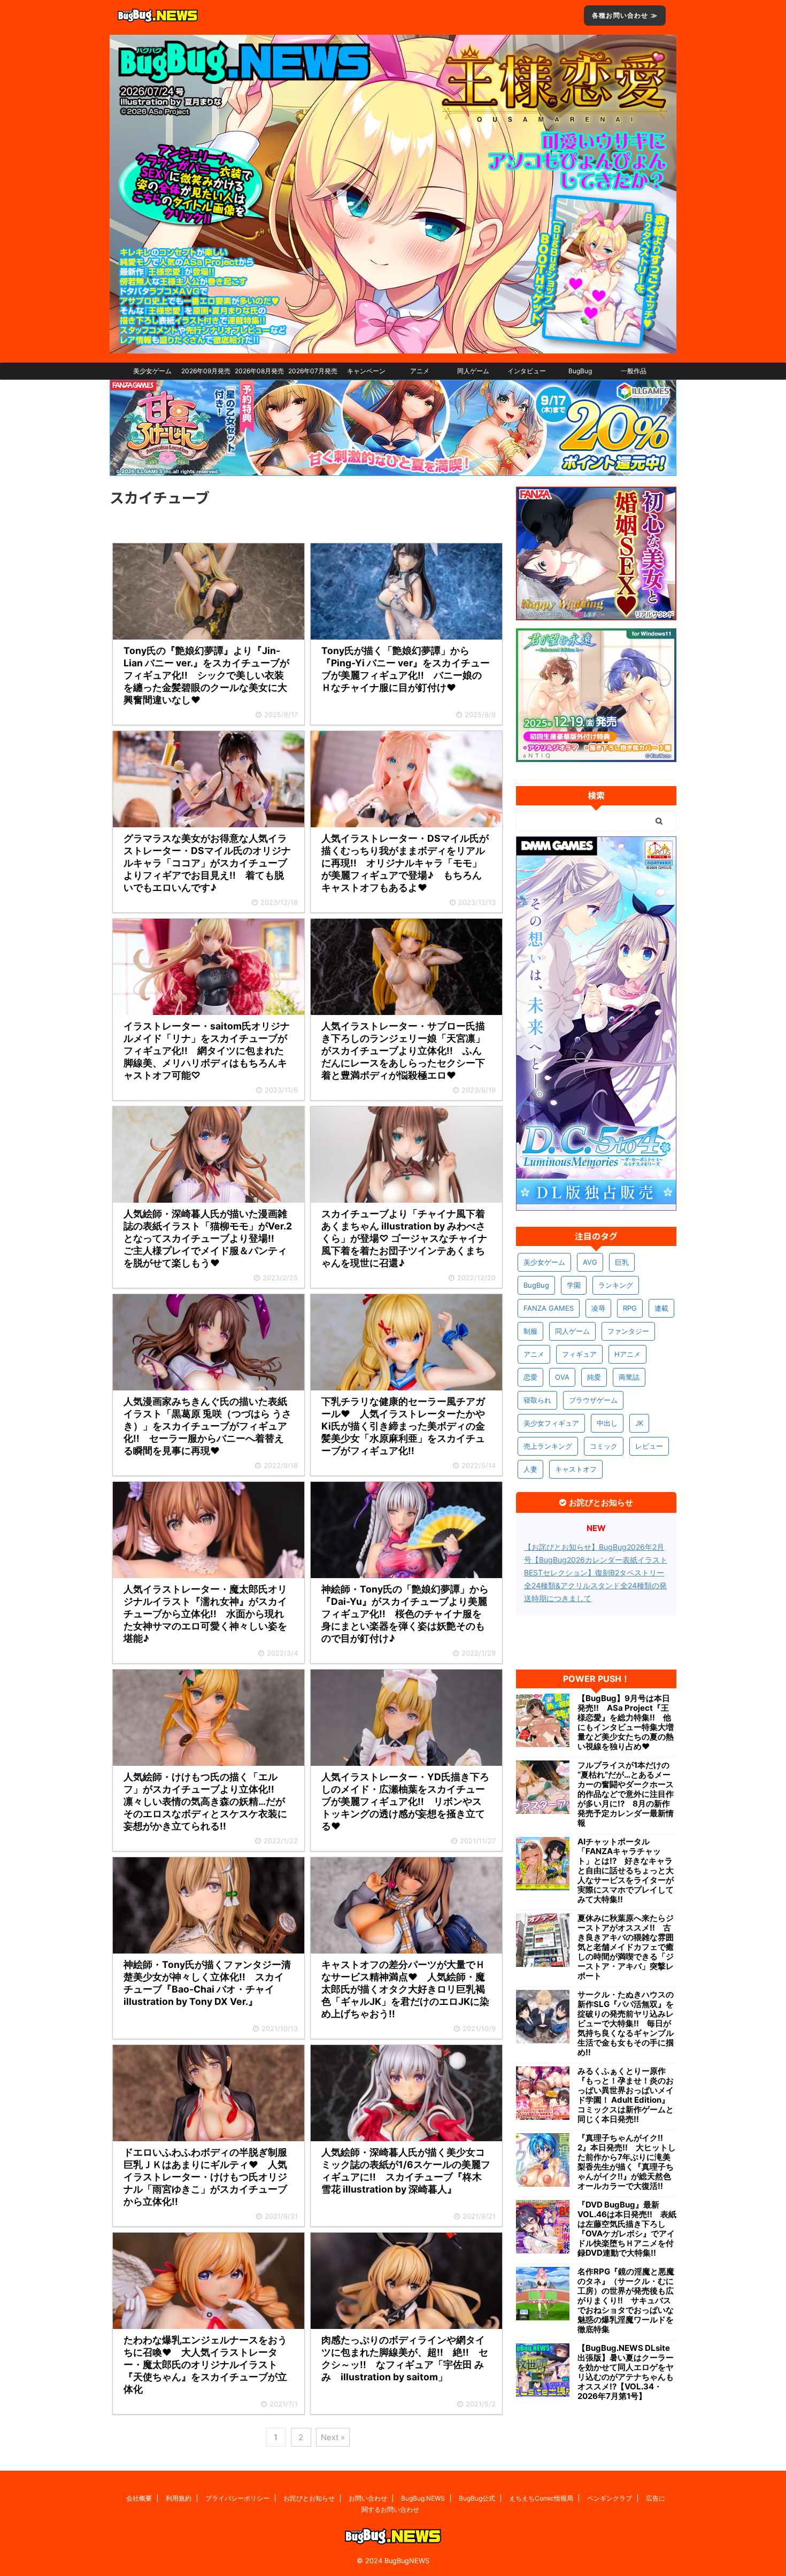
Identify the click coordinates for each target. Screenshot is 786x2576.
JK (639, 1423)
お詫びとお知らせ (309, 2498)
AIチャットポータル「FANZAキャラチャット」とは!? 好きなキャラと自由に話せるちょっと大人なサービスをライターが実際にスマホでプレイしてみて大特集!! (626, 1871)
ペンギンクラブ (610, 2498)
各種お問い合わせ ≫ (625, 15)
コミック (604, 1446)
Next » (333, 2437)
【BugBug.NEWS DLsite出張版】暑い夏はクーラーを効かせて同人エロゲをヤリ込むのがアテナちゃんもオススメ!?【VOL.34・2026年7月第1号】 (626, 2372)
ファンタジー (628, 1331)
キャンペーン (366, 371)
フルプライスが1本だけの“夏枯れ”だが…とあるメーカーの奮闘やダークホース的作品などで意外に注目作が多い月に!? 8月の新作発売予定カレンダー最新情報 (626, 1794)
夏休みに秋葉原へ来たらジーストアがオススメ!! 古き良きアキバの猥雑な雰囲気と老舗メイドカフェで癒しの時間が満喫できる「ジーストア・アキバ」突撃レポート (626, 1947)
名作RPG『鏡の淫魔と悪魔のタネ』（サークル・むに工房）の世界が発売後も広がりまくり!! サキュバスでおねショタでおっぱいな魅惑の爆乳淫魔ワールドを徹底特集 (626, 2301)
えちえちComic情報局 (541, 2498)
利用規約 (179, 2498)
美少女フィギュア (551, 1423)
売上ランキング (548, 1446)
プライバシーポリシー (237, 2498)
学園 (574, 1285)
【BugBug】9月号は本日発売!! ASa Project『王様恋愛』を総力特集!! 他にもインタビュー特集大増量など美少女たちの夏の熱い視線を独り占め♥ (626, 1723)
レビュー (649, 1446)
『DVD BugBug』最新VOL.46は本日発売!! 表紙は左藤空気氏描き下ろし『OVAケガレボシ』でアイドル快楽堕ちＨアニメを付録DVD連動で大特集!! (627, 2229)
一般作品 (634, 371)
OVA (562, 1377)
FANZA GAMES (549, 1308)
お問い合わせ (368, 2498)
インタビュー (527, 371)
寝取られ (537, 1400)
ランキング (616, 1285)
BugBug (580, 371)
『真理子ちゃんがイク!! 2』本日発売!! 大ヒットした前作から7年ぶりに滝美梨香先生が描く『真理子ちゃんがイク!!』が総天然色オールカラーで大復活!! (627, 2162)
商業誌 (629, 1377)
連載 (661, 1308)
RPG (630, 1308)
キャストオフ (576, 1469)
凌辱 (598, 1308)
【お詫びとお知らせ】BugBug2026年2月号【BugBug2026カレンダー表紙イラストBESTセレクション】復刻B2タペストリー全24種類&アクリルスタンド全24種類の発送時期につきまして (596, 1572)
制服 (530, 1331)
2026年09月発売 (206, 371)
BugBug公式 (477, 2498)
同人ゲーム (473, 371)
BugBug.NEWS (423, 2498)
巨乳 (622, 1262)
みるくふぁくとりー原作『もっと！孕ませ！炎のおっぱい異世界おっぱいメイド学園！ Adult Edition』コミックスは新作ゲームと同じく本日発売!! (626, 2095)
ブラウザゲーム (593, 1400)
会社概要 (139, 2498)
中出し (607, 1423)
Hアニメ (627, 1354)
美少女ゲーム (152, 371)
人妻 (530, 1469)
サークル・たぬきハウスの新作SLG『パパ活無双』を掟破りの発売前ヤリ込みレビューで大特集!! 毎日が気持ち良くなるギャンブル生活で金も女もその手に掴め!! (626, 2024)
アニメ (420, 371)
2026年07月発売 (313, 371)
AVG (590, 1262)
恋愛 (530, 1377)
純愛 (594, 1377)
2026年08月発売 (259, 371)
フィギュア (579, 1354)
